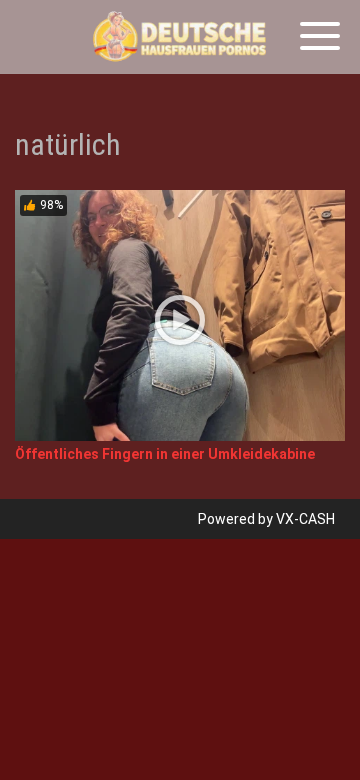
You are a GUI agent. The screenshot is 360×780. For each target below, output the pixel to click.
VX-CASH (305, 519)
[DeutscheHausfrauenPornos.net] (180, 37)
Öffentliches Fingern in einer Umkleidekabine (165, 454)
